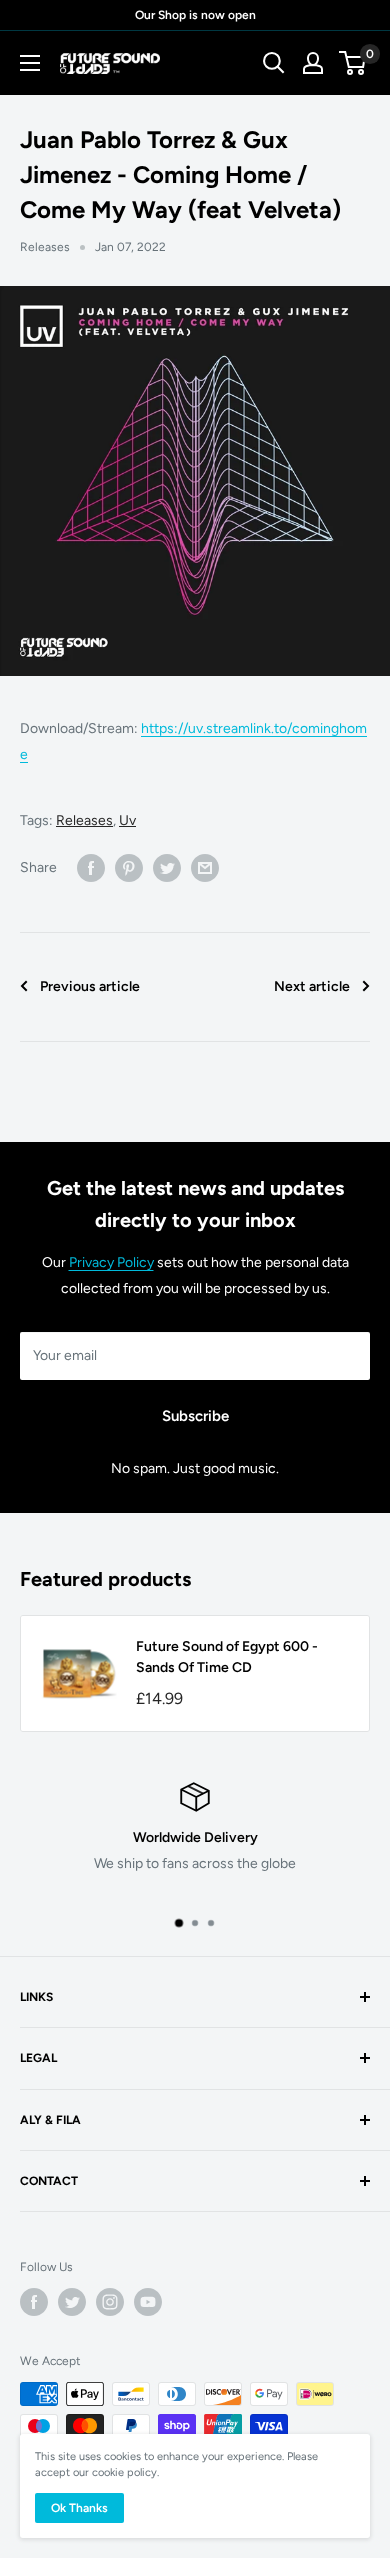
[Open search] (274, 63)
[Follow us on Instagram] (110, 2302)
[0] (353, 63)
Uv (127, 820)
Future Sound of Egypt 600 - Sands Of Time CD (227, 1657)
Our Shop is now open (195, 15)
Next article (312, 986)
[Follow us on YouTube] (148, 2302)
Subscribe (195, 1416)
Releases (45, 247)
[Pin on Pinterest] (129, 868)
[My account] (313, 63)
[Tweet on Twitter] (167, 868)
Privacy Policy (111, 1262)
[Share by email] (205, 868)
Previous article (90, 986)
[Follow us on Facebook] (34, 2302)
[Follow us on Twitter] (72, 2302)
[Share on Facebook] (91, 868)
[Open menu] (30, 63)
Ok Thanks (79, 2508)
